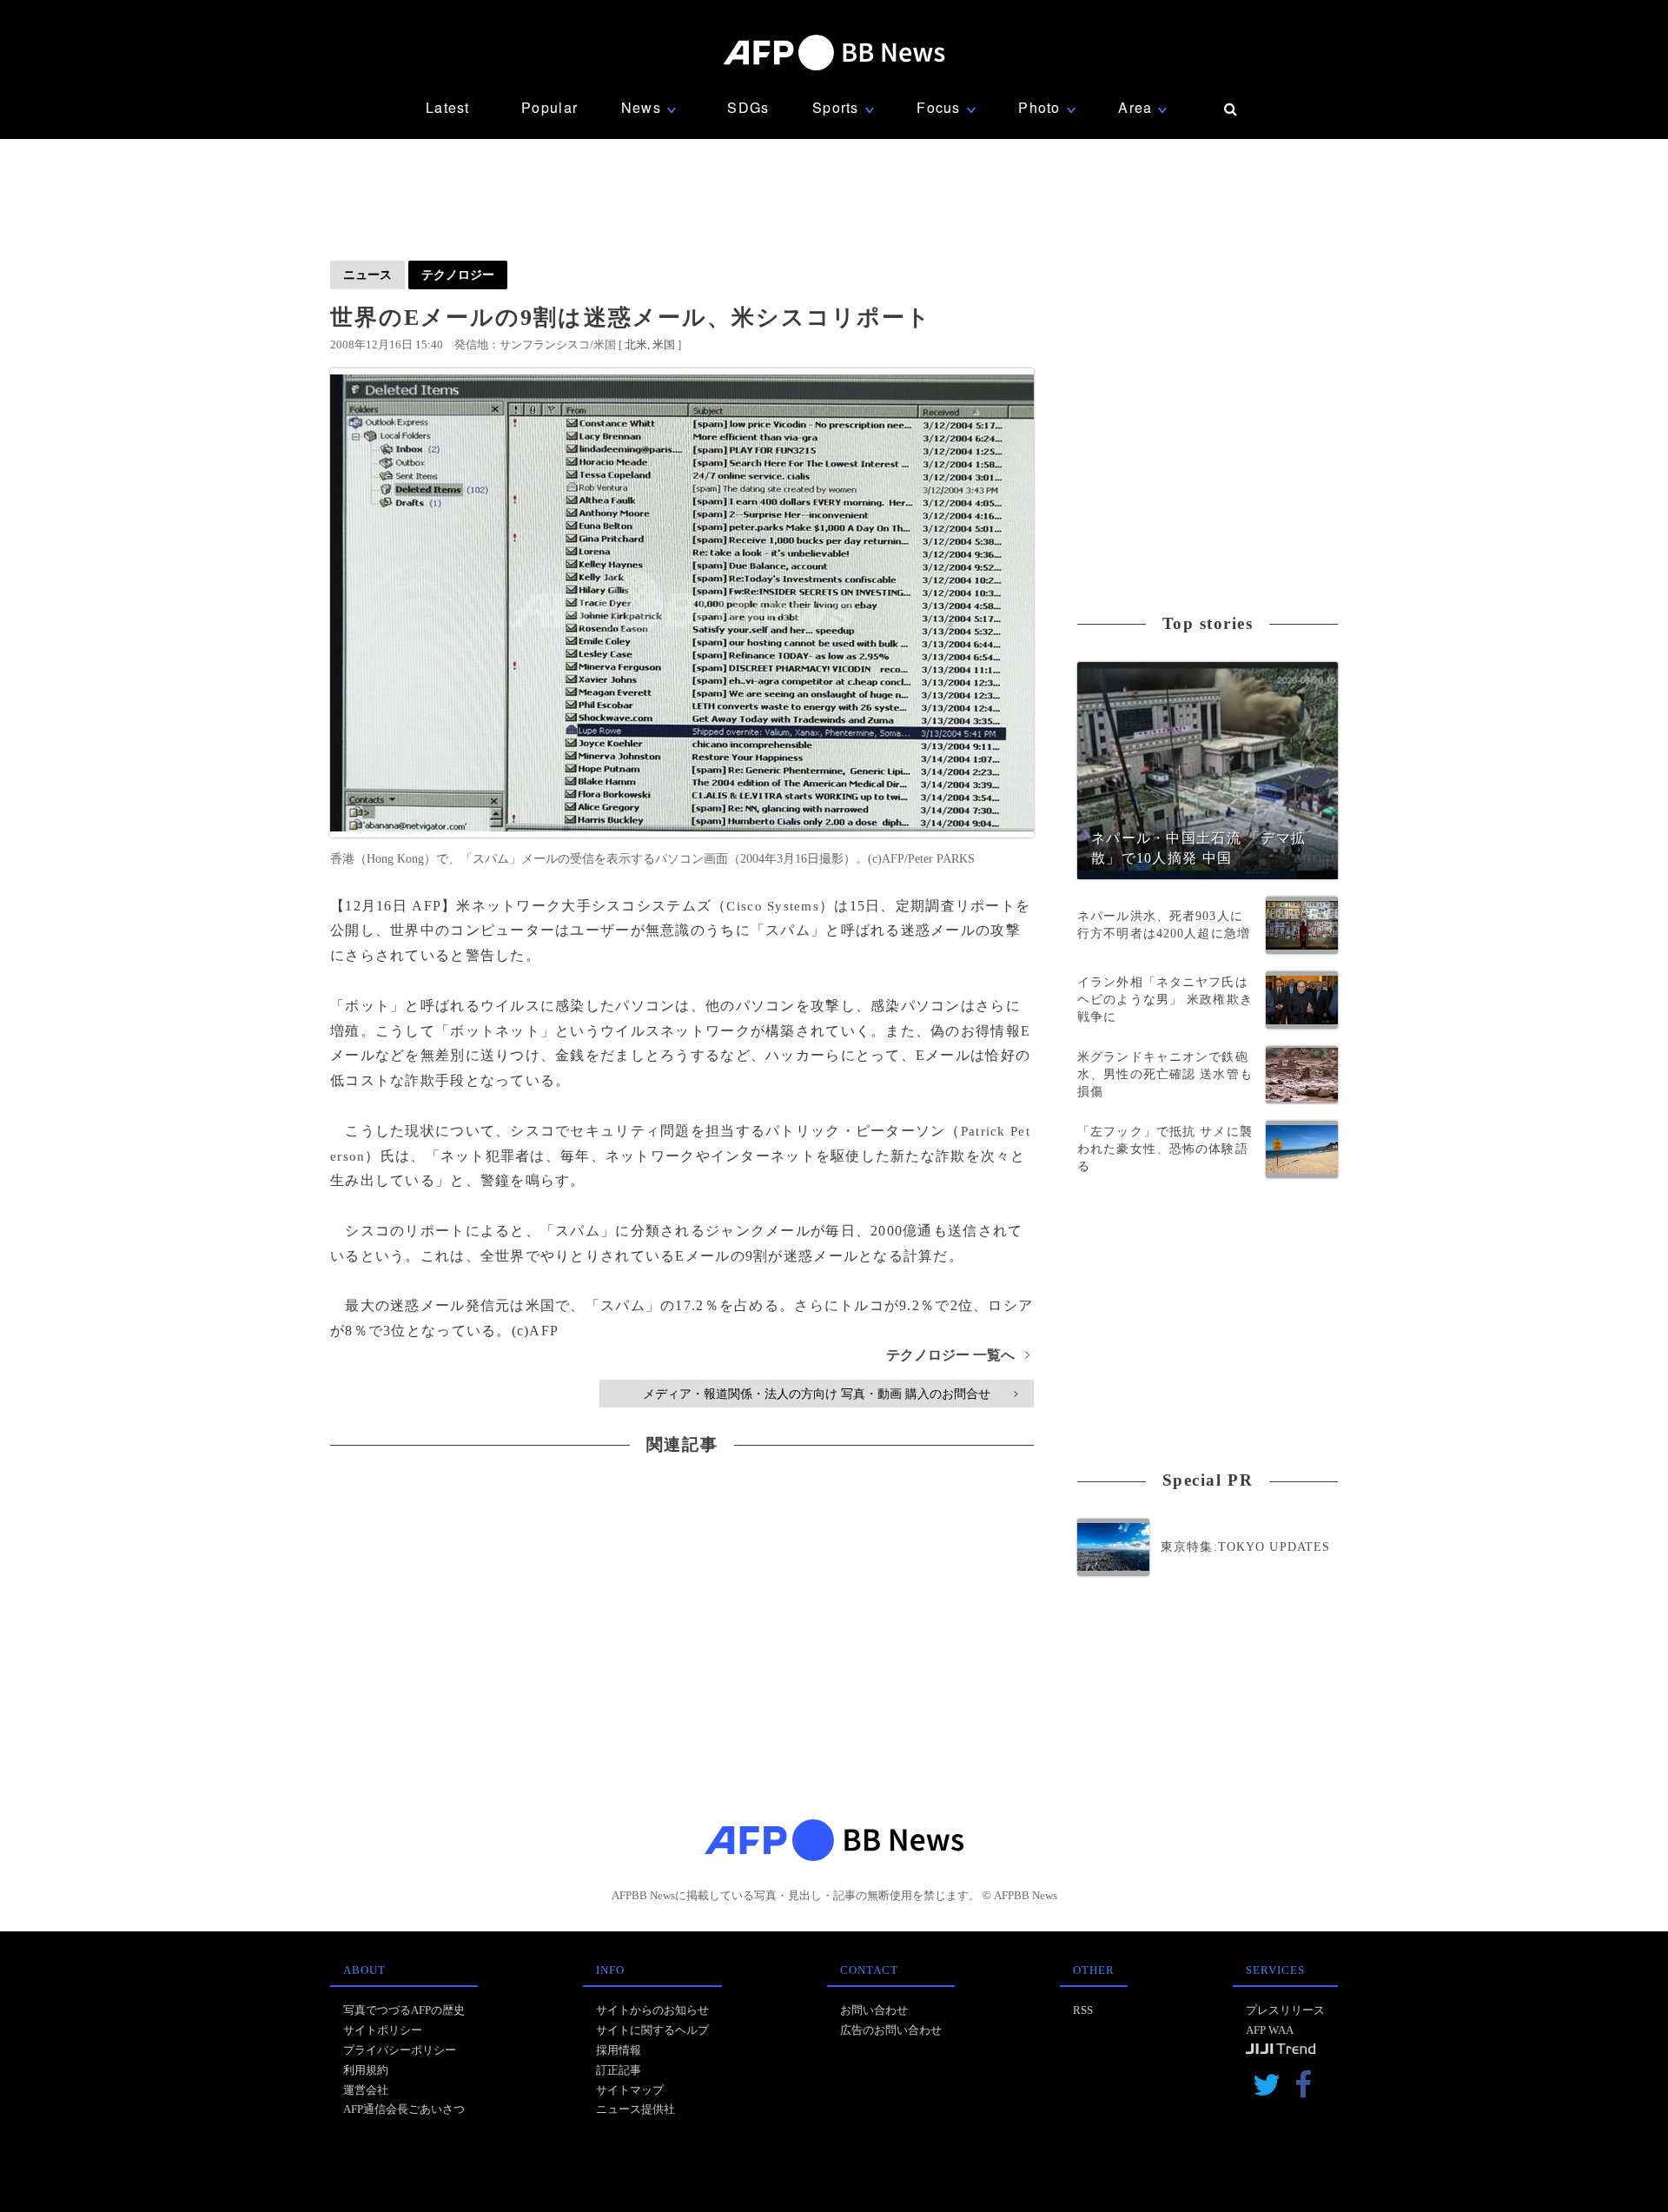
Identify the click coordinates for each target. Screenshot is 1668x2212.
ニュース (367, 275)
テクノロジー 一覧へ (958, 1355)
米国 (664, 344)
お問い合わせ (874, 2010)
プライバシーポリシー (400, 2050)
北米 (636, 344)
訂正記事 (619, 2070)
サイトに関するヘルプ (652, 2030)
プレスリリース (1285, 2010)
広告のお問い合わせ (891, 2030)
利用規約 (366, 2070)
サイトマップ (630, 2090)
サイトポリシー (383, 2030)
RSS (1083, 2010)
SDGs (748, 107)
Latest (448, 107)
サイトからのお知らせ (652, 2010)
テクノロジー (458, 275)
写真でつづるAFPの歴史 (404, 2010)
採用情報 (619, 2050)
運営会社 (366, 2090)
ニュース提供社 (635, 2109)
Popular (549, 107)
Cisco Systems (773, 906)
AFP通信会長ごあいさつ (404, 2109)
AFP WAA (1270, 2030)
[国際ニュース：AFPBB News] (834, 53)
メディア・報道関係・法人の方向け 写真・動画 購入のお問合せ (830, 1394)
